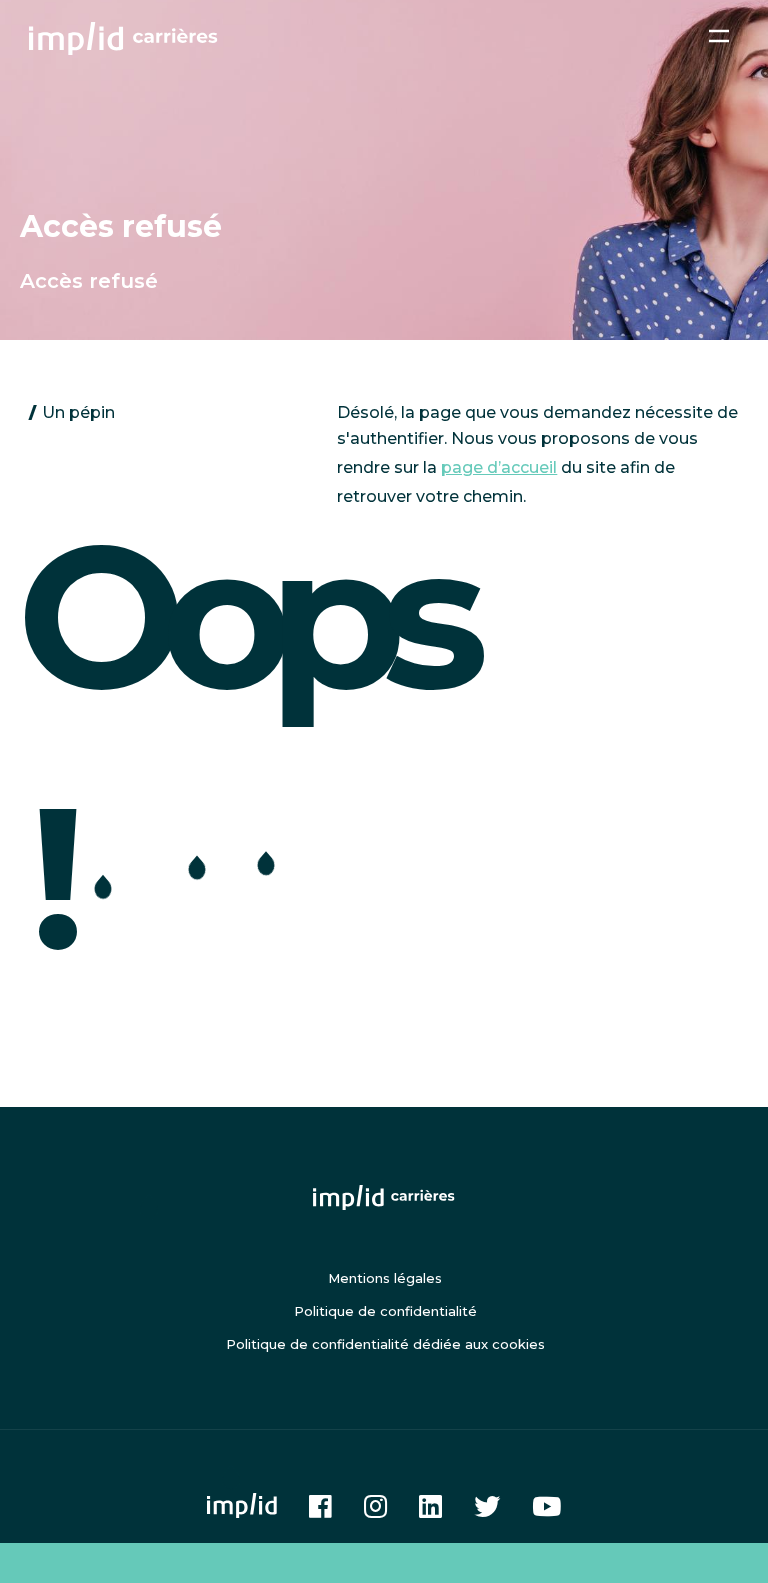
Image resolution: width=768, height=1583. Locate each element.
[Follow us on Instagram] (375, 1506)
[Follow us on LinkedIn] (430, 1506)
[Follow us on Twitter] (487, 1506)
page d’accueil (499, 467)
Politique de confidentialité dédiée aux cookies (385, 1344)
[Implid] (242, 1505)
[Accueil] (131, 38)
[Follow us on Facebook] (320, 1506)
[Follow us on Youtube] (546, 1506)
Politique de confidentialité (385, 1311)
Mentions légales (385, 1278)
